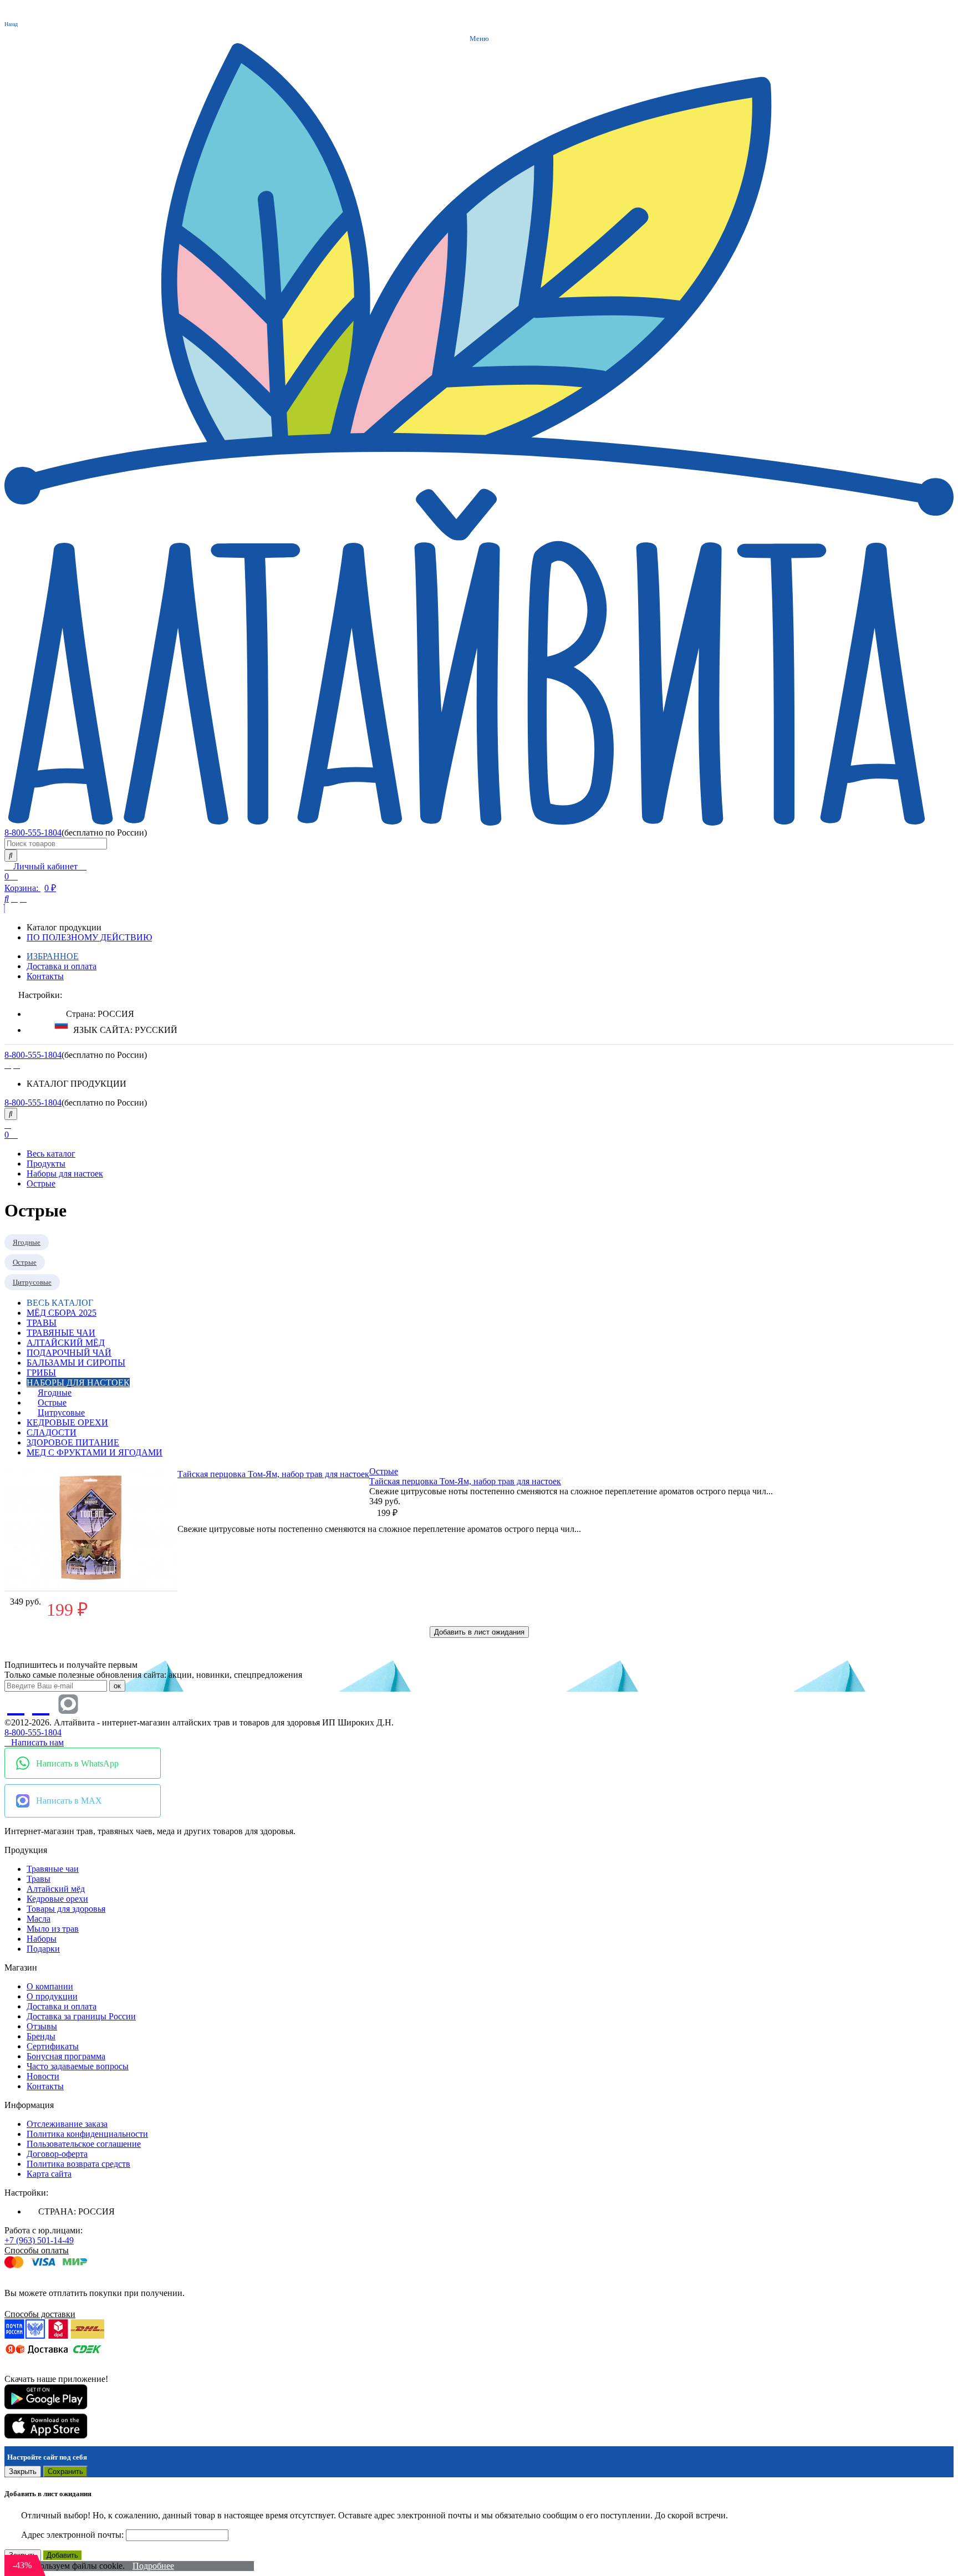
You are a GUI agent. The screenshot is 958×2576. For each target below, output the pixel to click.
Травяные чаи (61, 1333)
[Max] (68, 1705)
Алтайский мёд (66, 1343)
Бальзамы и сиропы (76, 1363)
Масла (39, 1919)
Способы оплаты (37, 2250)
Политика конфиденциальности (87, 2134)
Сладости (52, 1432)
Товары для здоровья (66, 1909)
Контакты (45, 976)
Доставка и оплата (62, 966)
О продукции (52, 1996)
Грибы (41, 1373)
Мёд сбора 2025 (62, 1313)
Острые (384, 1471)
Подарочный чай (69, 1353)
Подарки (43, 1949)
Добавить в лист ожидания (479, 1632)
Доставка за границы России (81, 2016)
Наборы (42, 1939)
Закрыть (23, 2471)
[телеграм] (17, 1065)
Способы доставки (40, 2314)
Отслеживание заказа (67, 2124)
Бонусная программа (66, 2056)
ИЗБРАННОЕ (53, 956)
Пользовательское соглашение (84, 2144)
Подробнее (153, 2566)
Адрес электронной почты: (73, 2535)
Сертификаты (53, 2046)
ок (117, 1686)
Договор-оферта (57, 2154)
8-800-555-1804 (33, 833)
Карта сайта (49, 2174)
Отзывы (42, 2026)
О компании (50, 1986)
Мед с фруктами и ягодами (95, 1452)
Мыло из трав (53, 1929)
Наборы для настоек (78, 1383)
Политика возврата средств (78, 2164)
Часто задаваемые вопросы (78, 2066)
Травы (42, 1323)
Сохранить (65, 2471)
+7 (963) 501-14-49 (39, 2240)
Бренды (41, 2036)
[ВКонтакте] (8, 1065)
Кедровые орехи (67, 1422)
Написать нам (37, 1742)
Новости (43, 2076)
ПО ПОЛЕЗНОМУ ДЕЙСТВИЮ (89, 937)
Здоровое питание (73, 1442)
